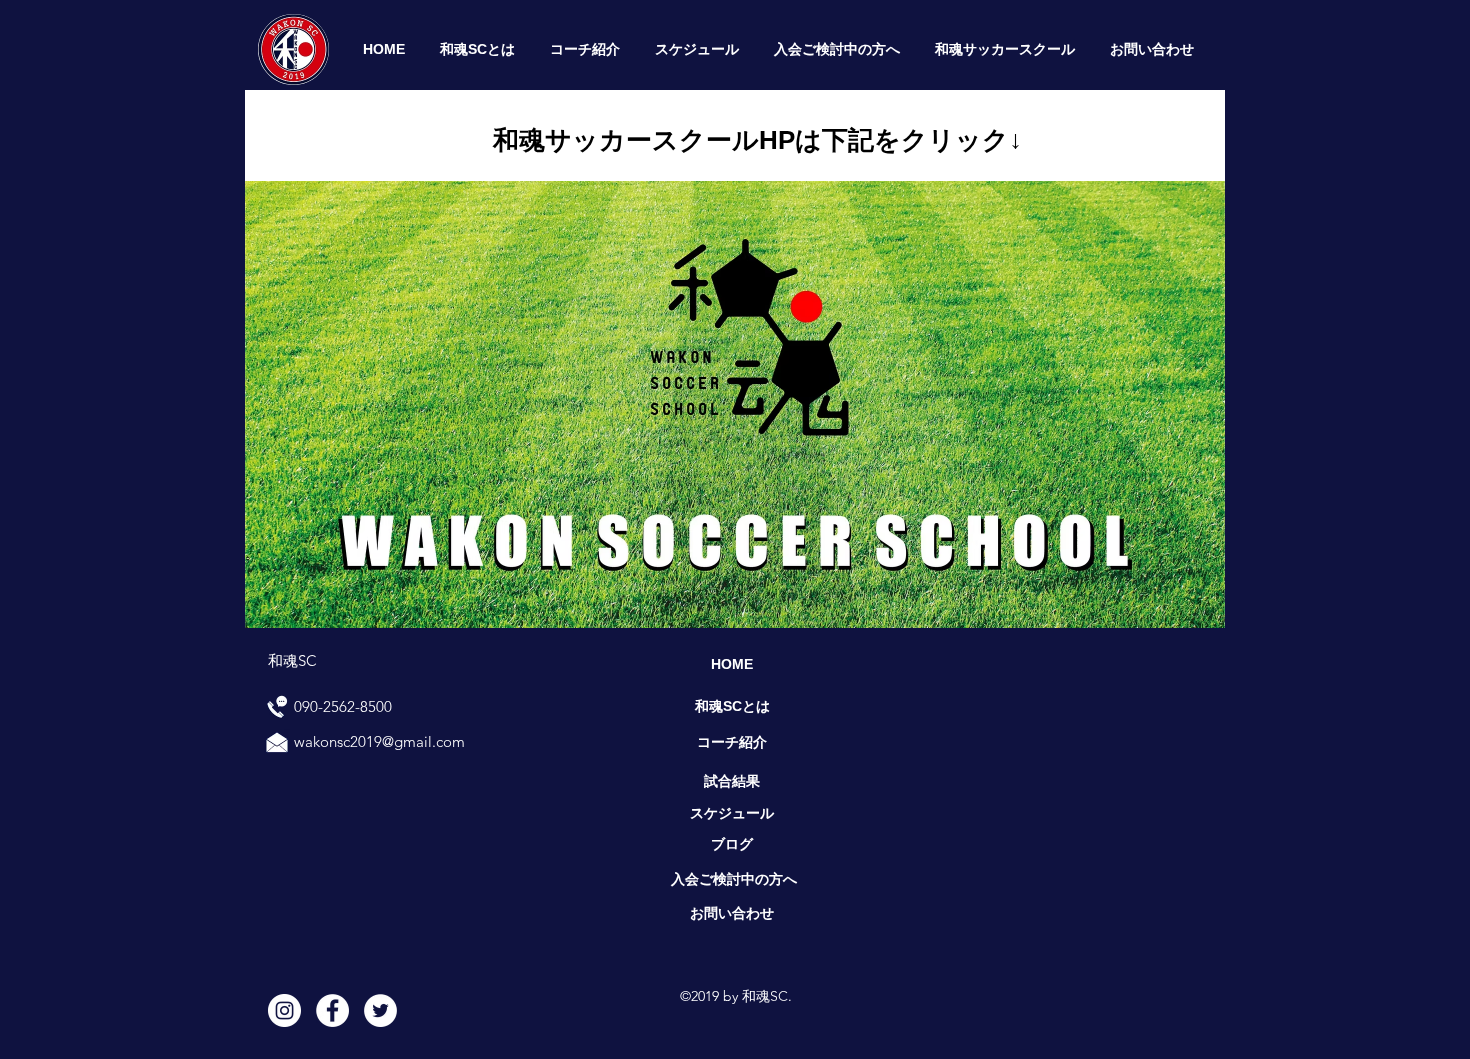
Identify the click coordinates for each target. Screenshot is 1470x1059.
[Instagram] (284, 1010)
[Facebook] (332, 1010)
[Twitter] (380, 1010)
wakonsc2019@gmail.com (379, 741)
